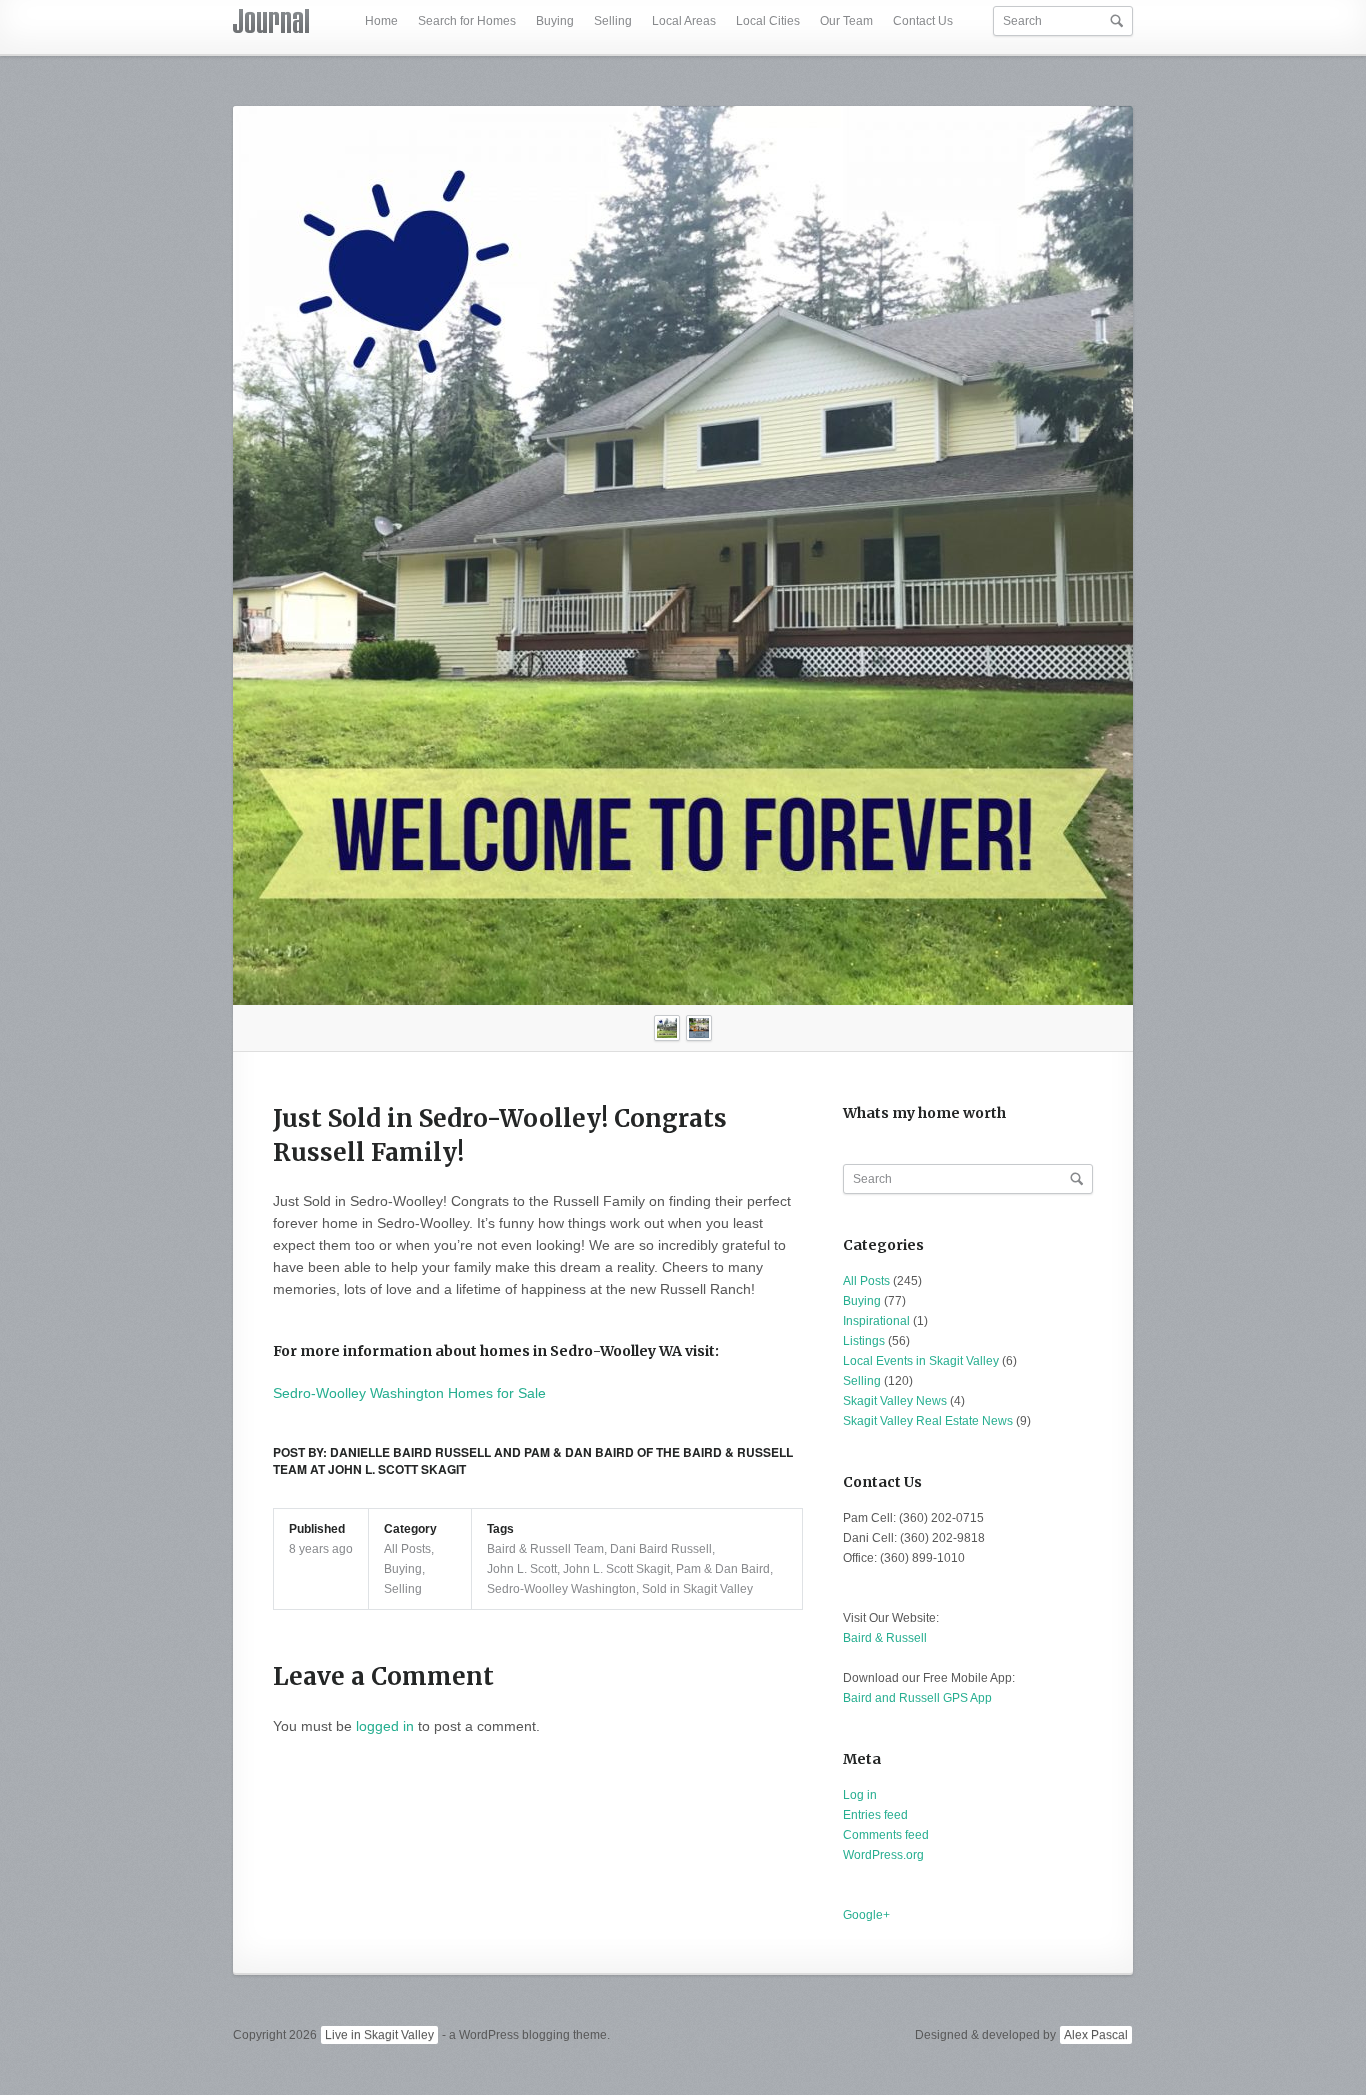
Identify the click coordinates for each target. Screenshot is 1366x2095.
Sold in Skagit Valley (697, 1589)
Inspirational (876, 1321)
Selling (613, 21)
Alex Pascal (1096, 2035)
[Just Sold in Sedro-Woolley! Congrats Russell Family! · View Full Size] (683, 556)
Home (381, 21)
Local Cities (768, 21)
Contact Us (923, 21)
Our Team (846, 21)
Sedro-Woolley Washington (561, 1589)
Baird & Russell (885, 1638)
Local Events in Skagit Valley (921, 1361)
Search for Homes (467, 21)
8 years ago (321, 1549)
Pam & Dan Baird (723, 1569)
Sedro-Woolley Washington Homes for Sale (409, 1393)
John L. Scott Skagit (616, 1569)
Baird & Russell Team (545, 1549)
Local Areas (684, 21)
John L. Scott (522, 1569)
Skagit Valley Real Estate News (928, 1421)
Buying (555, 21)
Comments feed (886, 1835)
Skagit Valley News (895, 1401)
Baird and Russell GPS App (917, 1698)
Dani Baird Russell (661, 1549)
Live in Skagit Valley (379, 2035)
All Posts (407, 1549)
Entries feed (875, 1815)
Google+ (866, 1915)
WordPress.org (883, 1855)
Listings (864, 1341)
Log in (860, 1795)
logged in (385, 1726)
